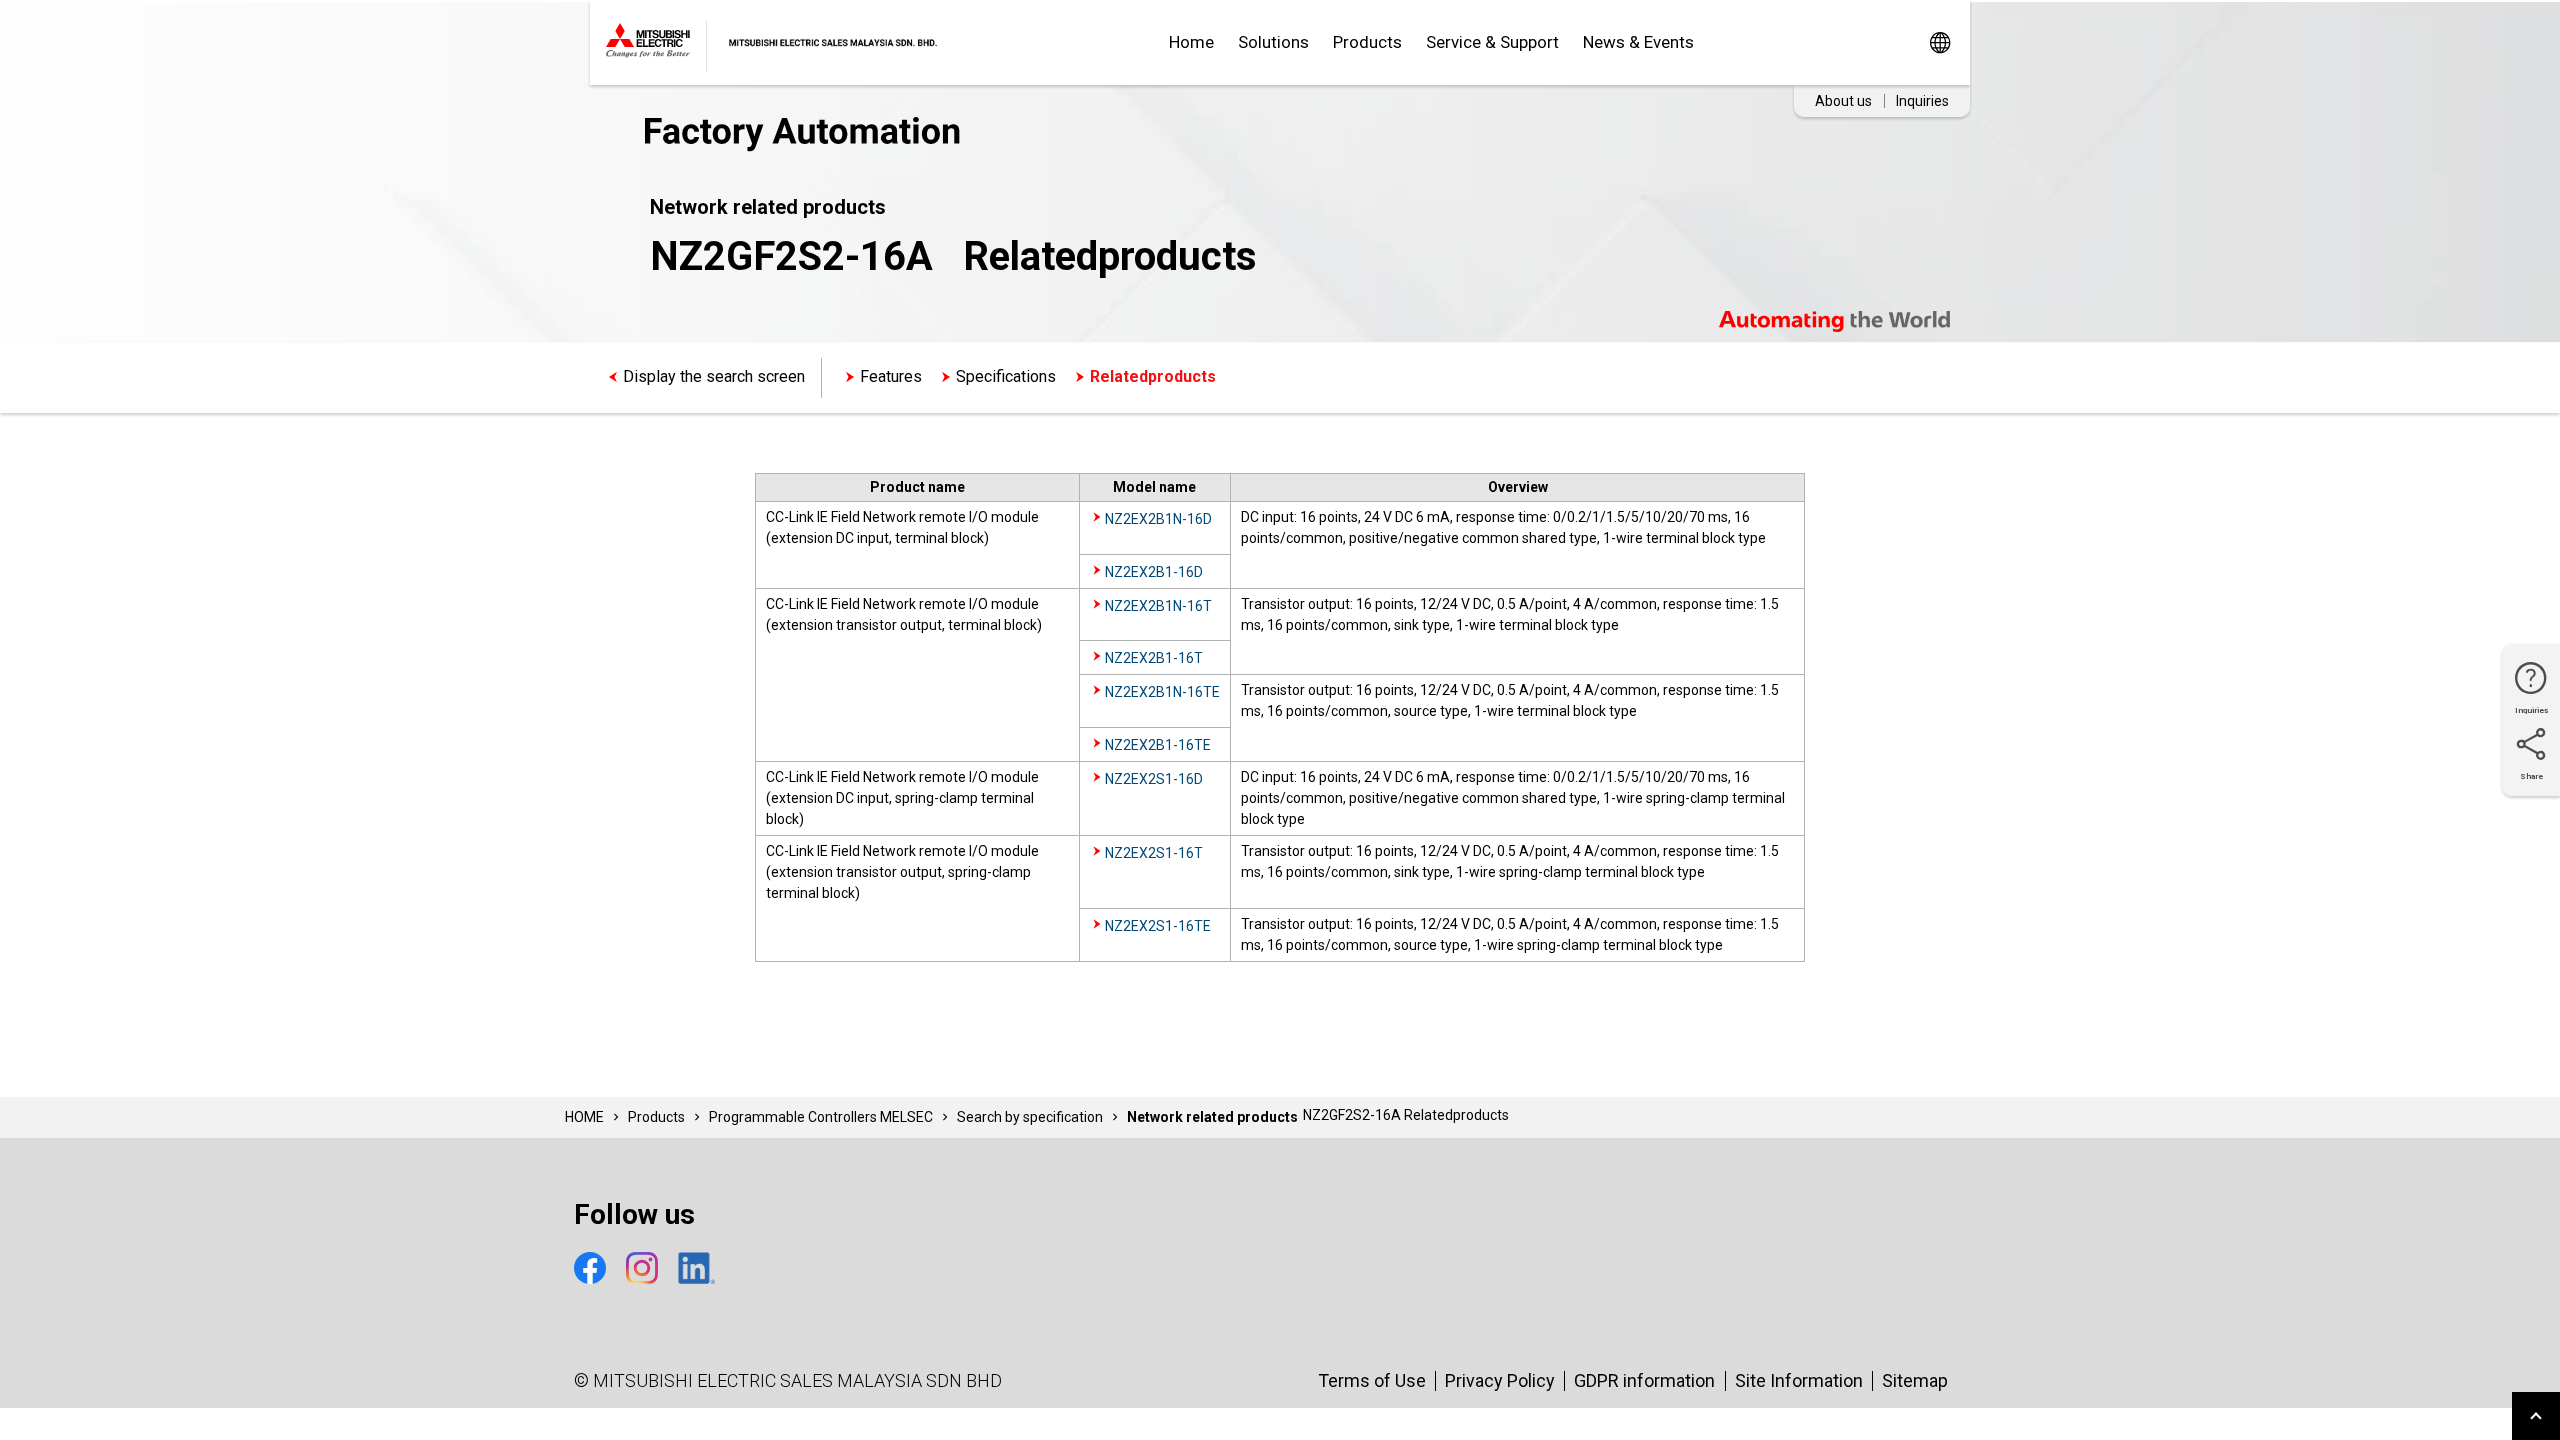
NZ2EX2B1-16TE (1158, 745)
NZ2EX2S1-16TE (1158, 926)
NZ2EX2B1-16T (1154, 658)
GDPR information (1644, 1380)
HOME (584, 1117)
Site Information (1799, 1380)
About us (1843, 101)
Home (1191, 42)
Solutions (1273, 42)
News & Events (1638, 42)
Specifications (1006, 376)
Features (891, 376)
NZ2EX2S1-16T (1154, 853)
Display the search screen (714, 376)
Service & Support (1492, 42)
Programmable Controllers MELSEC (821, 1117)
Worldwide (1939, 42)
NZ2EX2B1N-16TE (1162, 692)
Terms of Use (1372, 1380)
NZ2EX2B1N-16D (1158, 519)
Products (1367, 42)
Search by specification (1030, 1117)
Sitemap (1915, 1380)
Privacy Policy (1500, 1380)
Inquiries (1922, 101)
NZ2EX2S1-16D (1154, 779)
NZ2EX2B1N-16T (1158, 606)
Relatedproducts (1153, 376)
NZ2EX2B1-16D (1154, 572)
